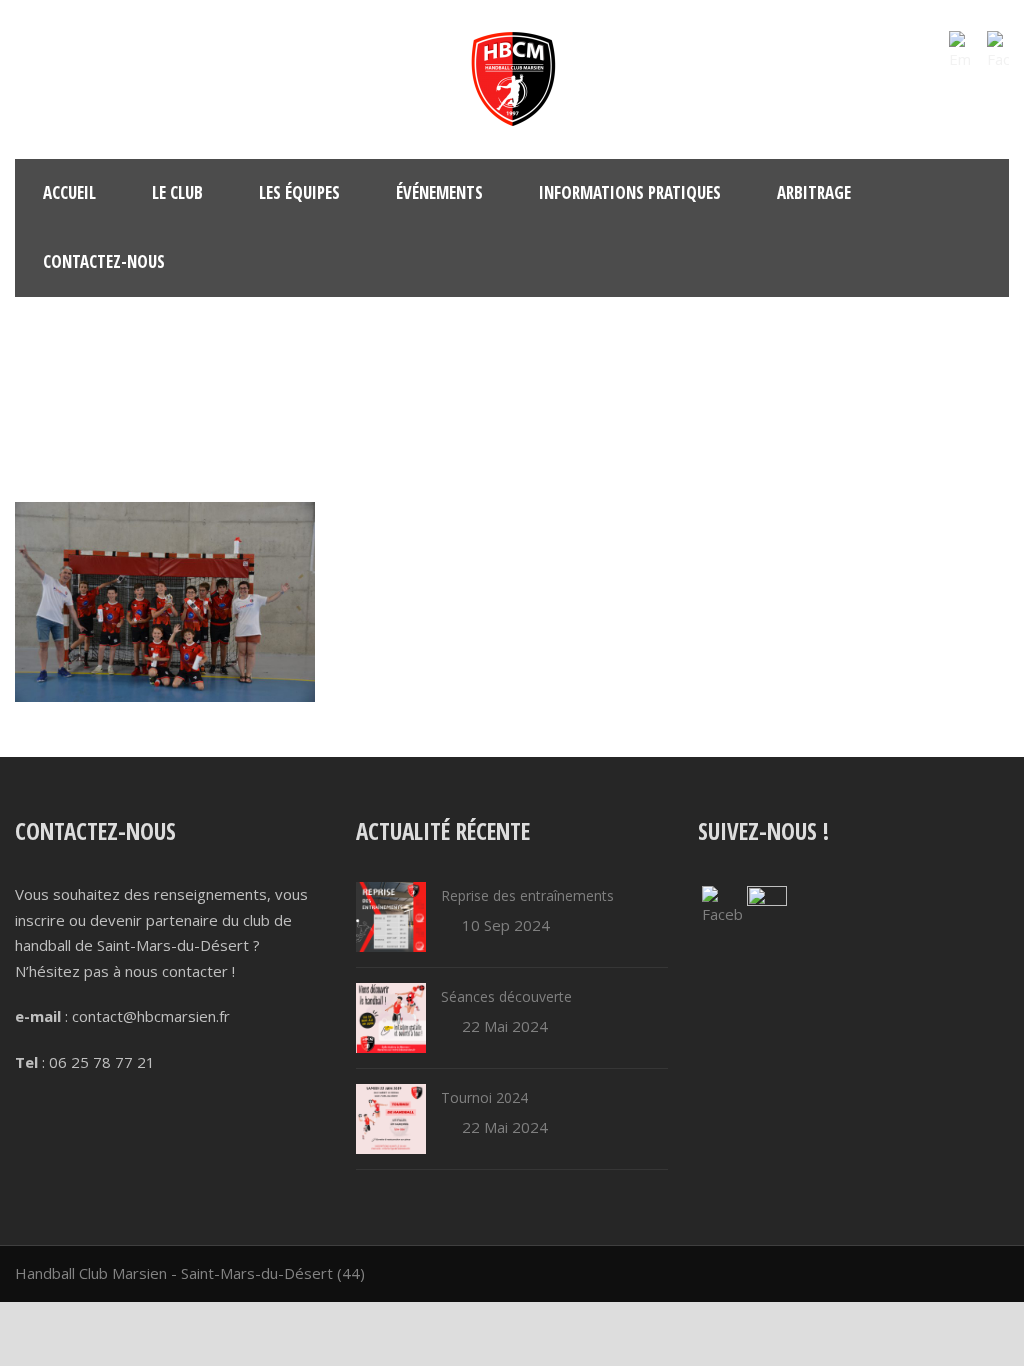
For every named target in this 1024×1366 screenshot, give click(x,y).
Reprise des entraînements (527, 895)
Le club (177, 192)
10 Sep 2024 (506, 925)
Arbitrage (814, 192)
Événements (439, 192)
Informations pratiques (630, 192)
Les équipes (299, 192)
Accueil (69, 192)
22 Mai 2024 (505, 1026)
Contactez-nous (104, 261)
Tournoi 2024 (484, 1097)
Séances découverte (506, 996)
